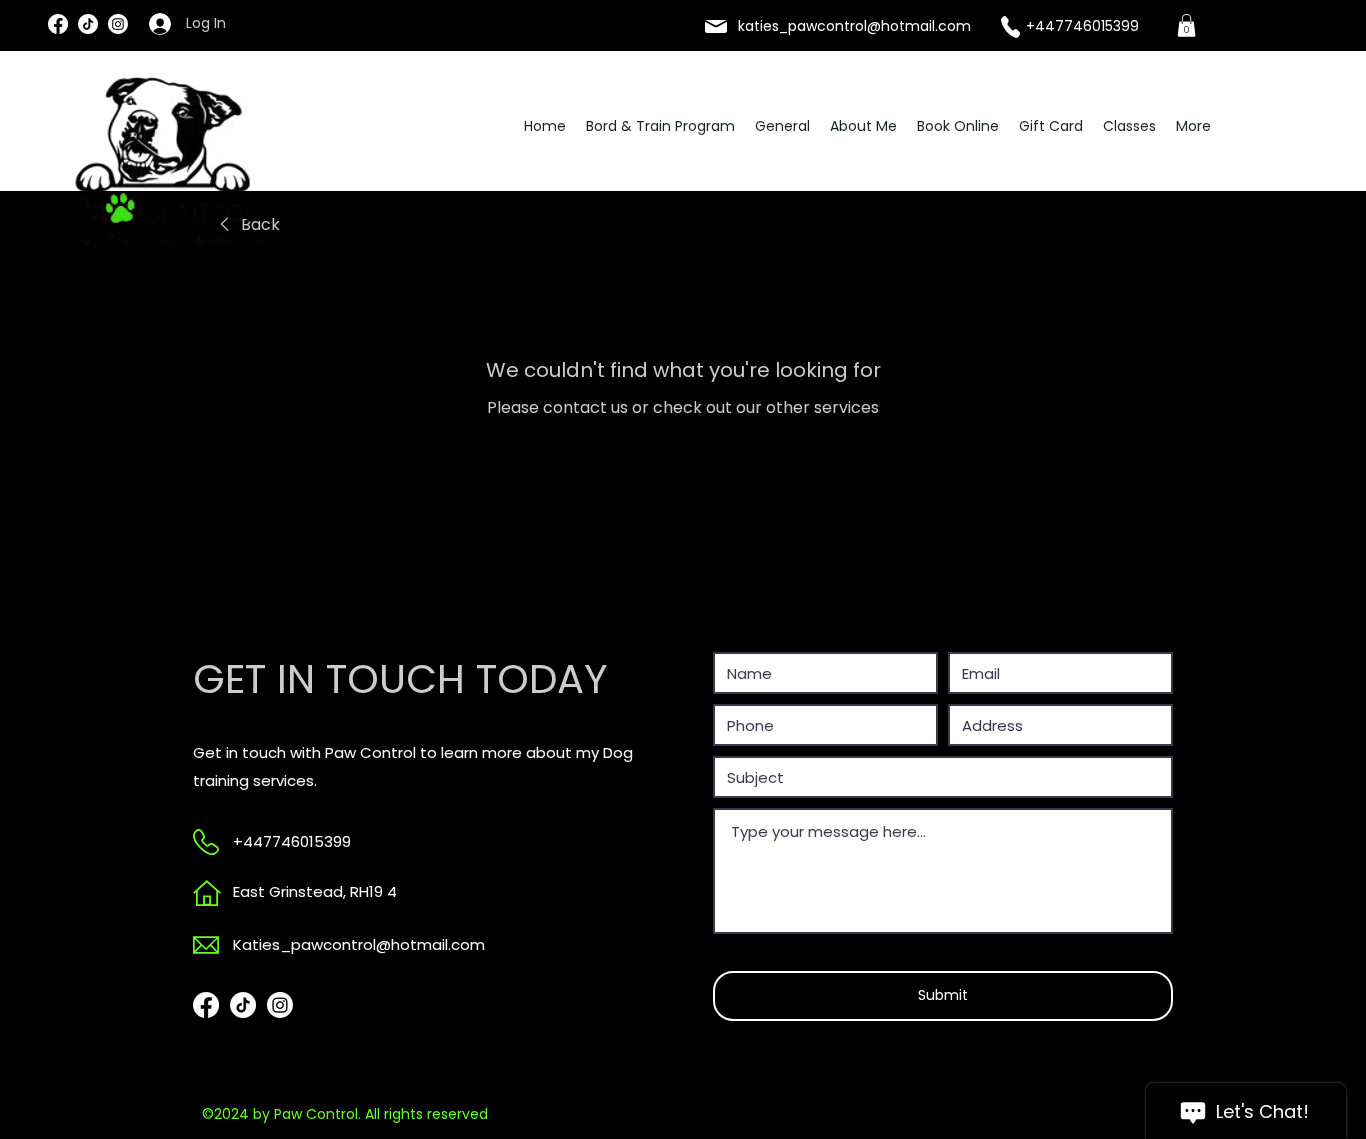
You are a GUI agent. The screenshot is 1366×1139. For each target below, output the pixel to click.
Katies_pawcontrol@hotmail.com (359, 944)
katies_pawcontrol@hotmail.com (854, 26)
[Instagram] (118, 24)
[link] (1186, 25)
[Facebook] (58, 24)
